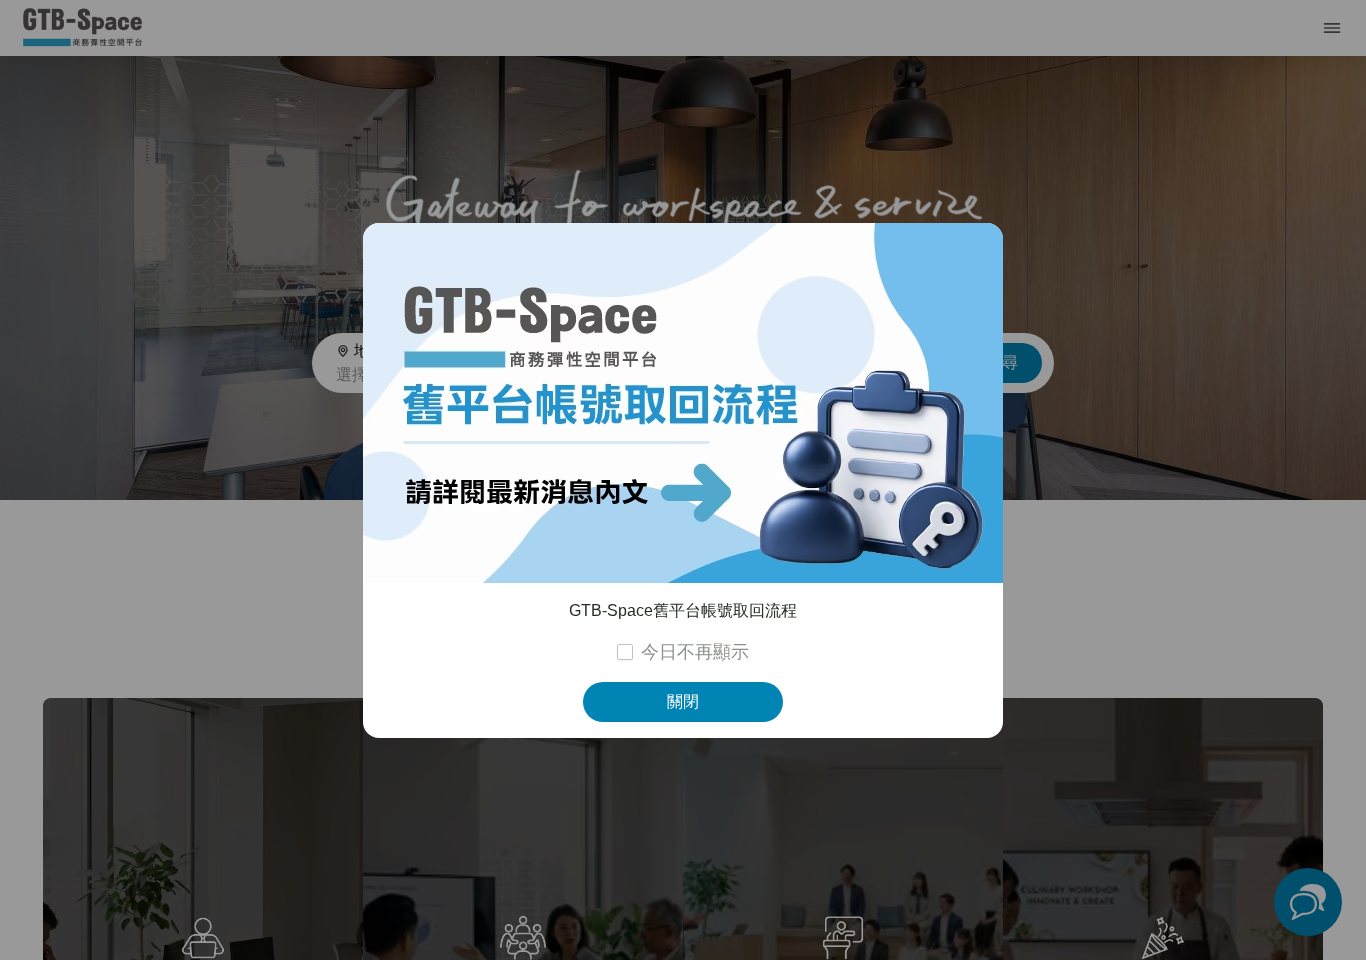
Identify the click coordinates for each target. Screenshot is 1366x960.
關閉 (683, 701)
